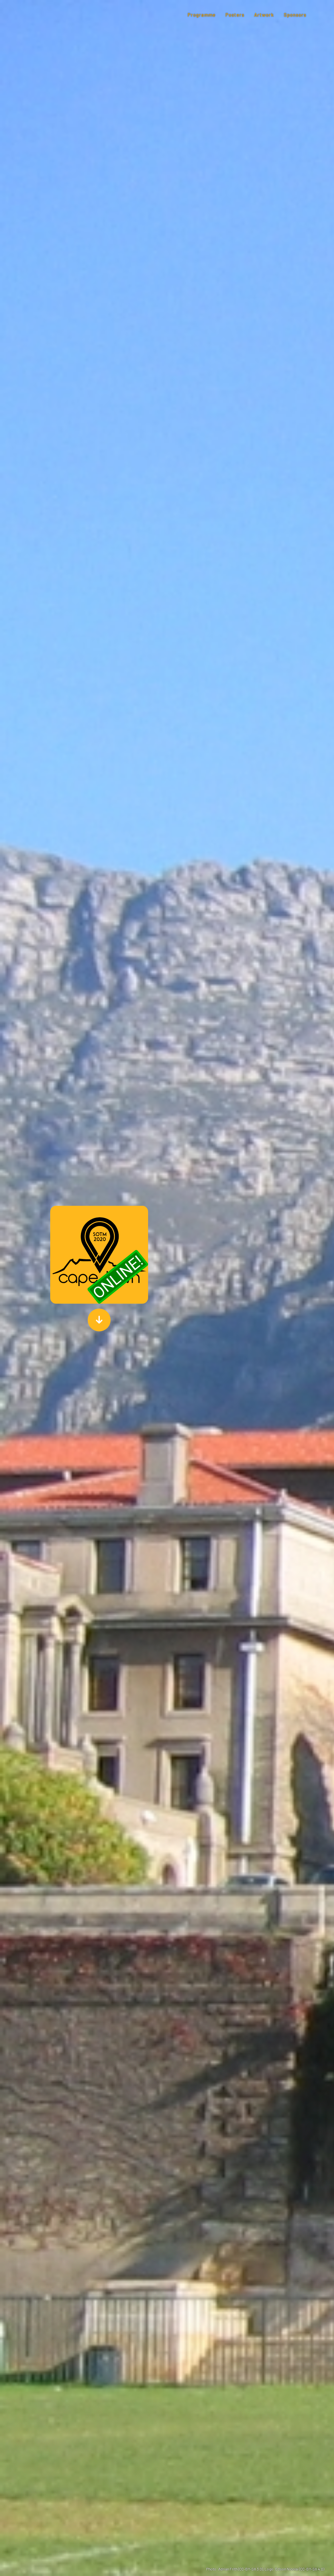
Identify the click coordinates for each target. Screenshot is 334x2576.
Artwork (264, 15)
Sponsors (295, 15)
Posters (235, 15)
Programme (202, 15)
